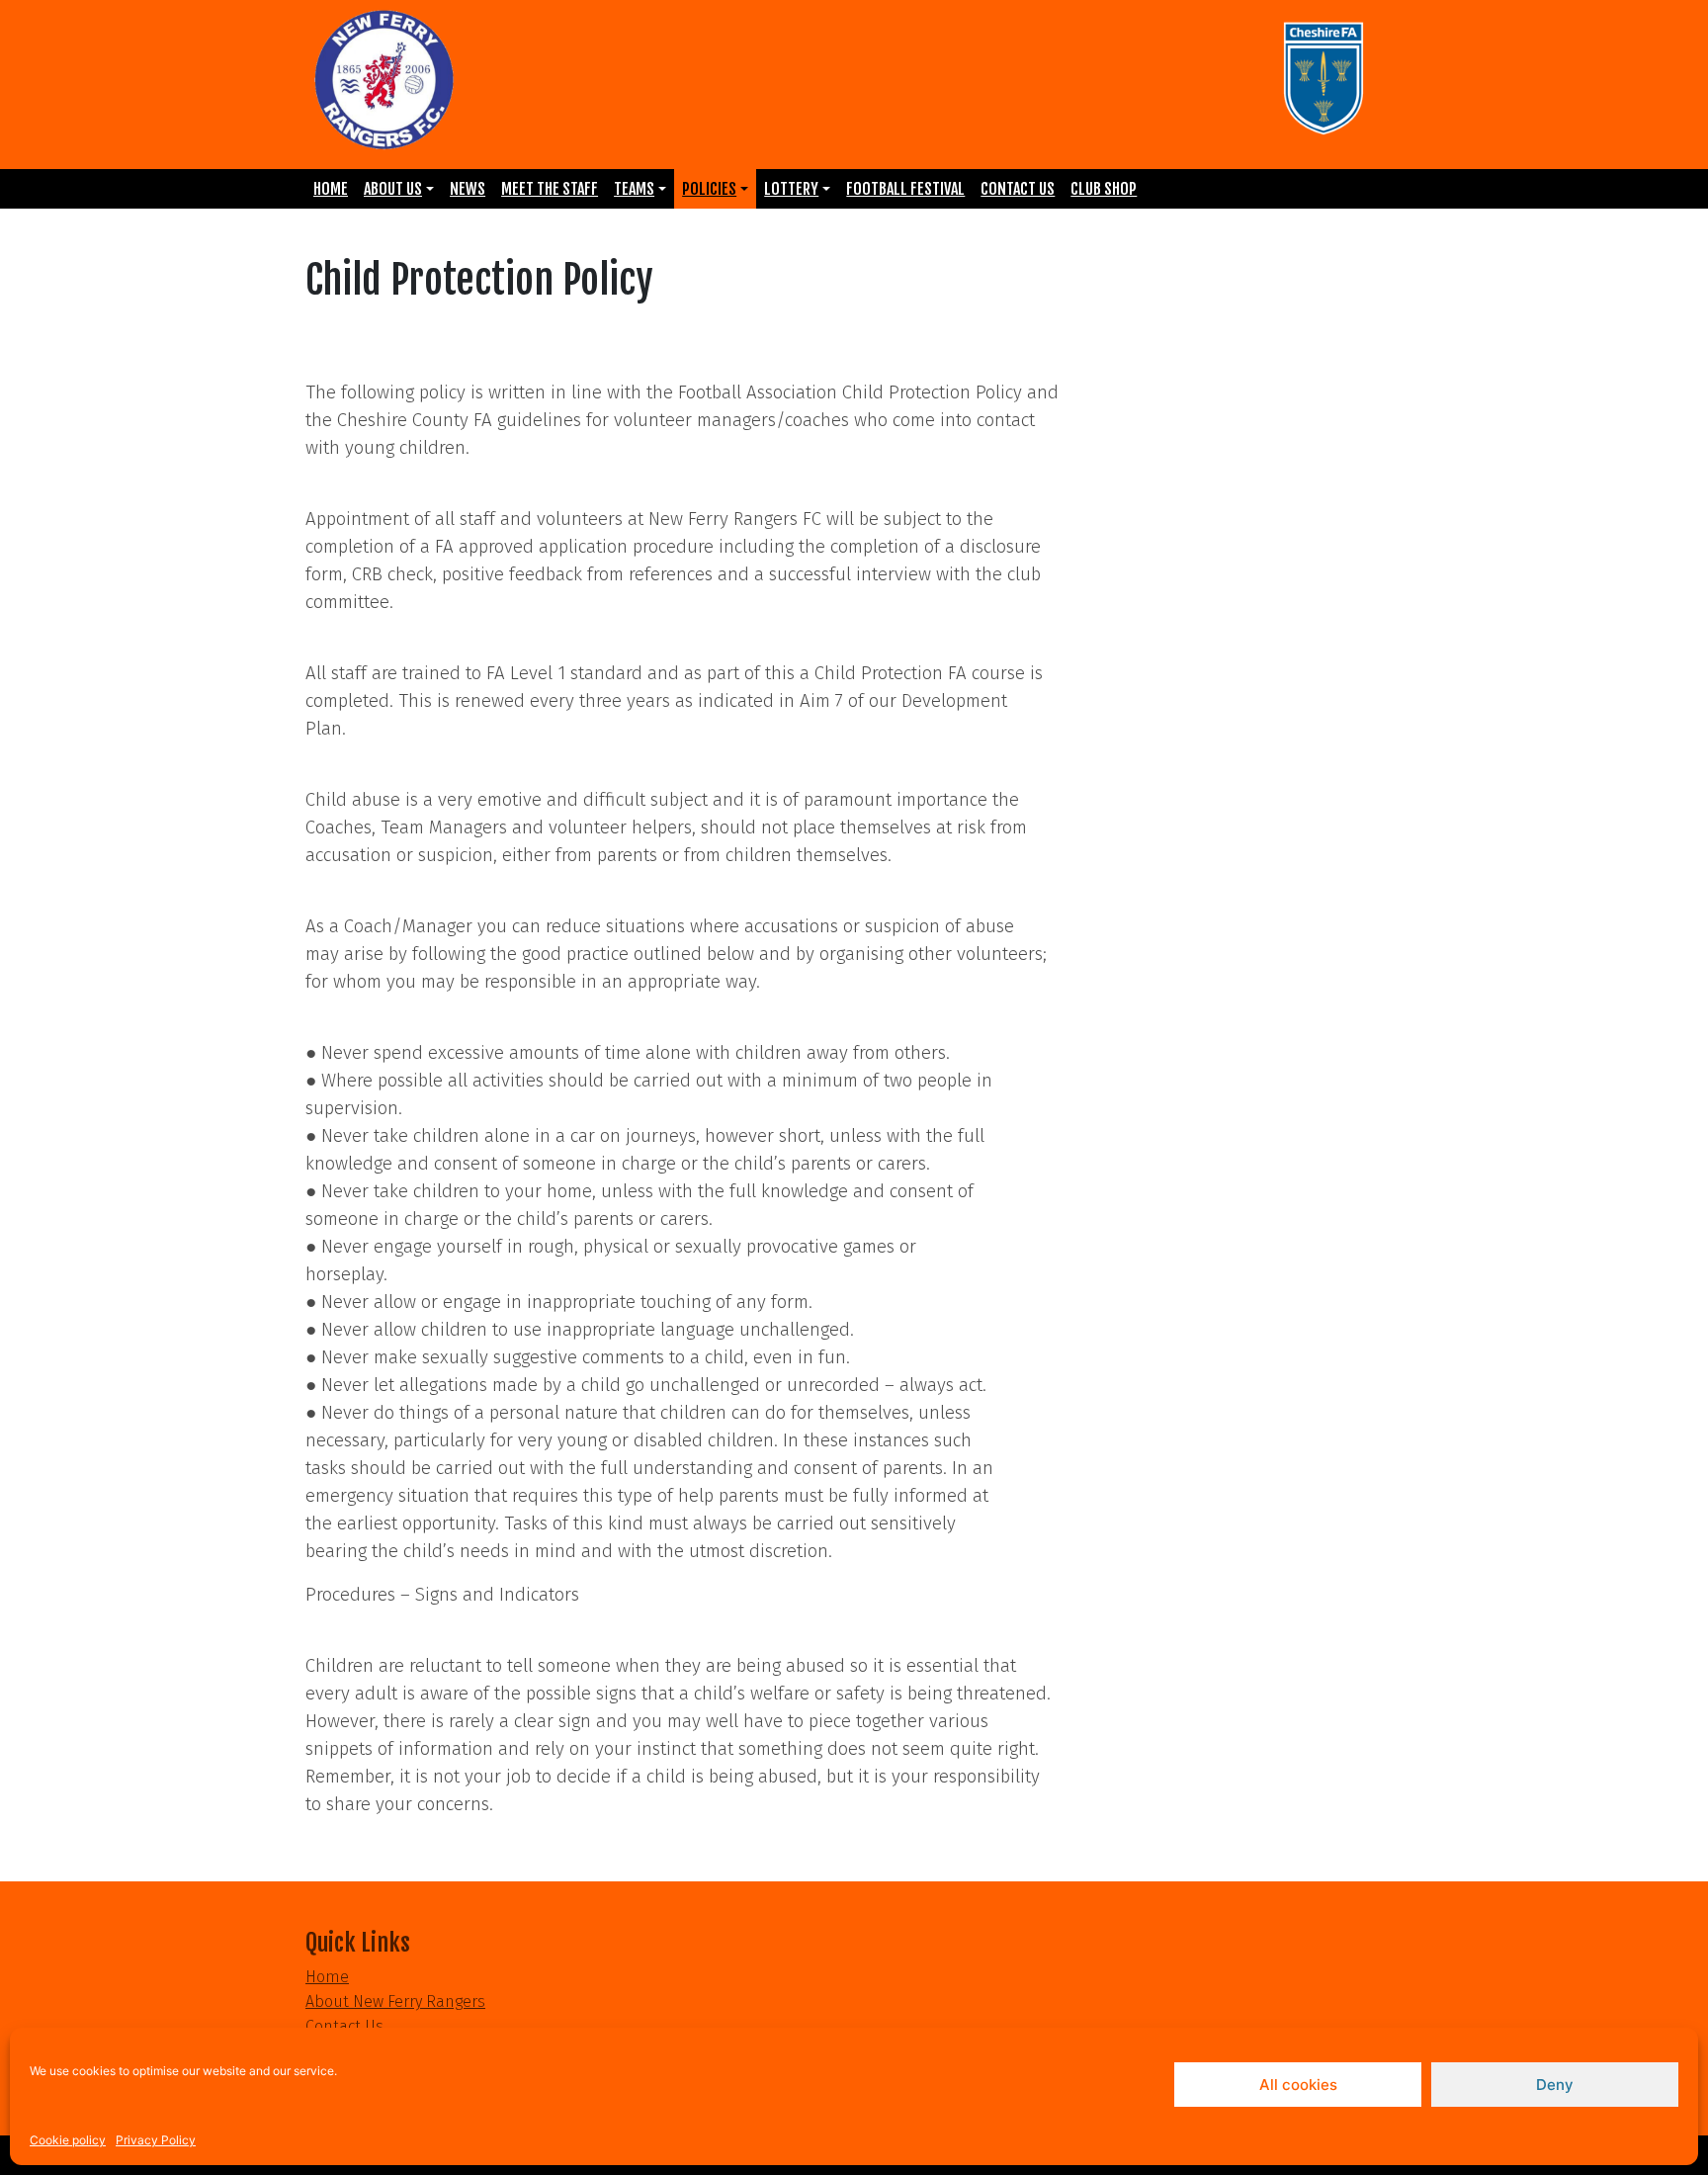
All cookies (1298, 2085)
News (468, 189)
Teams (634, 189)
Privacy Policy (156, 2140)
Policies (709, 189)
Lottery (791, 189)
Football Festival (905, 189)
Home (331, 189)
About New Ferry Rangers (395, 2001)
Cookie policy (68, 2140)
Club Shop (1104, 189)
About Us (393, 189)
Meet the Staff (550, 189)
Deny (1555, 2085)
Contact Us (1018, 189)
